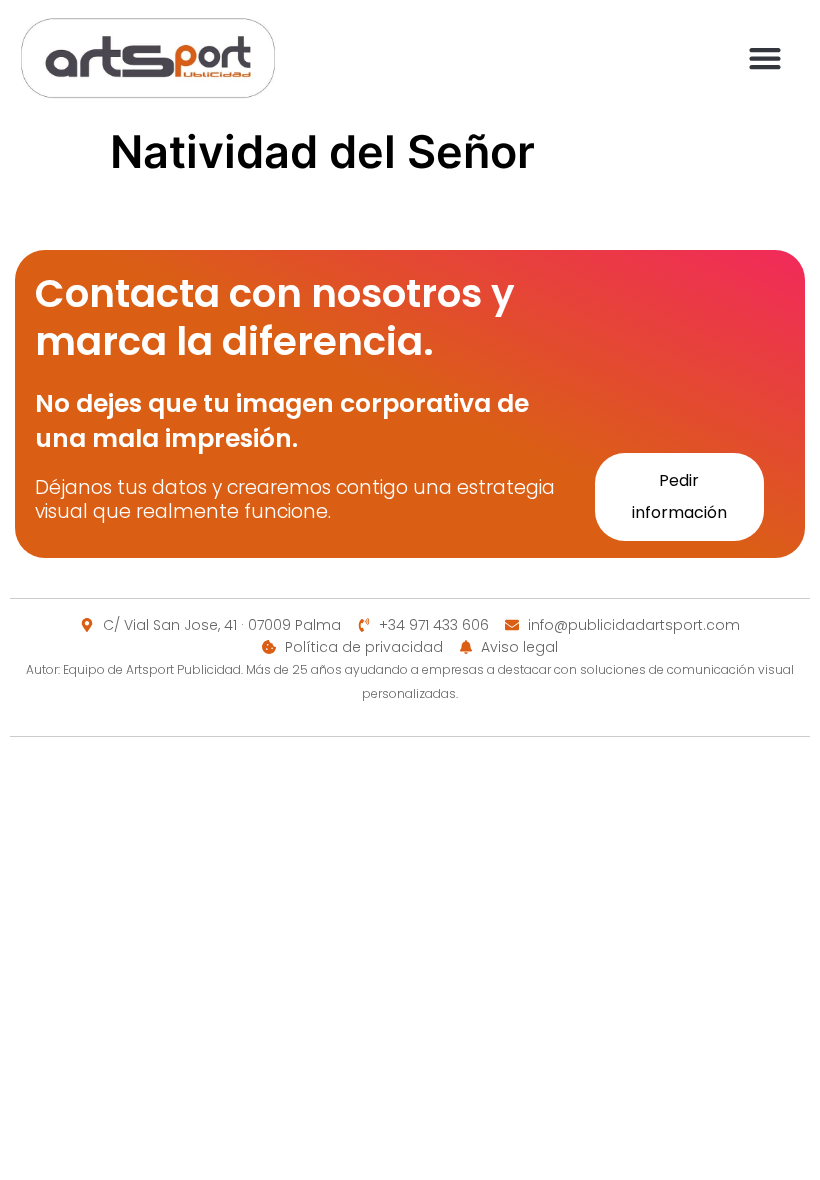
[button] (764, 57)
